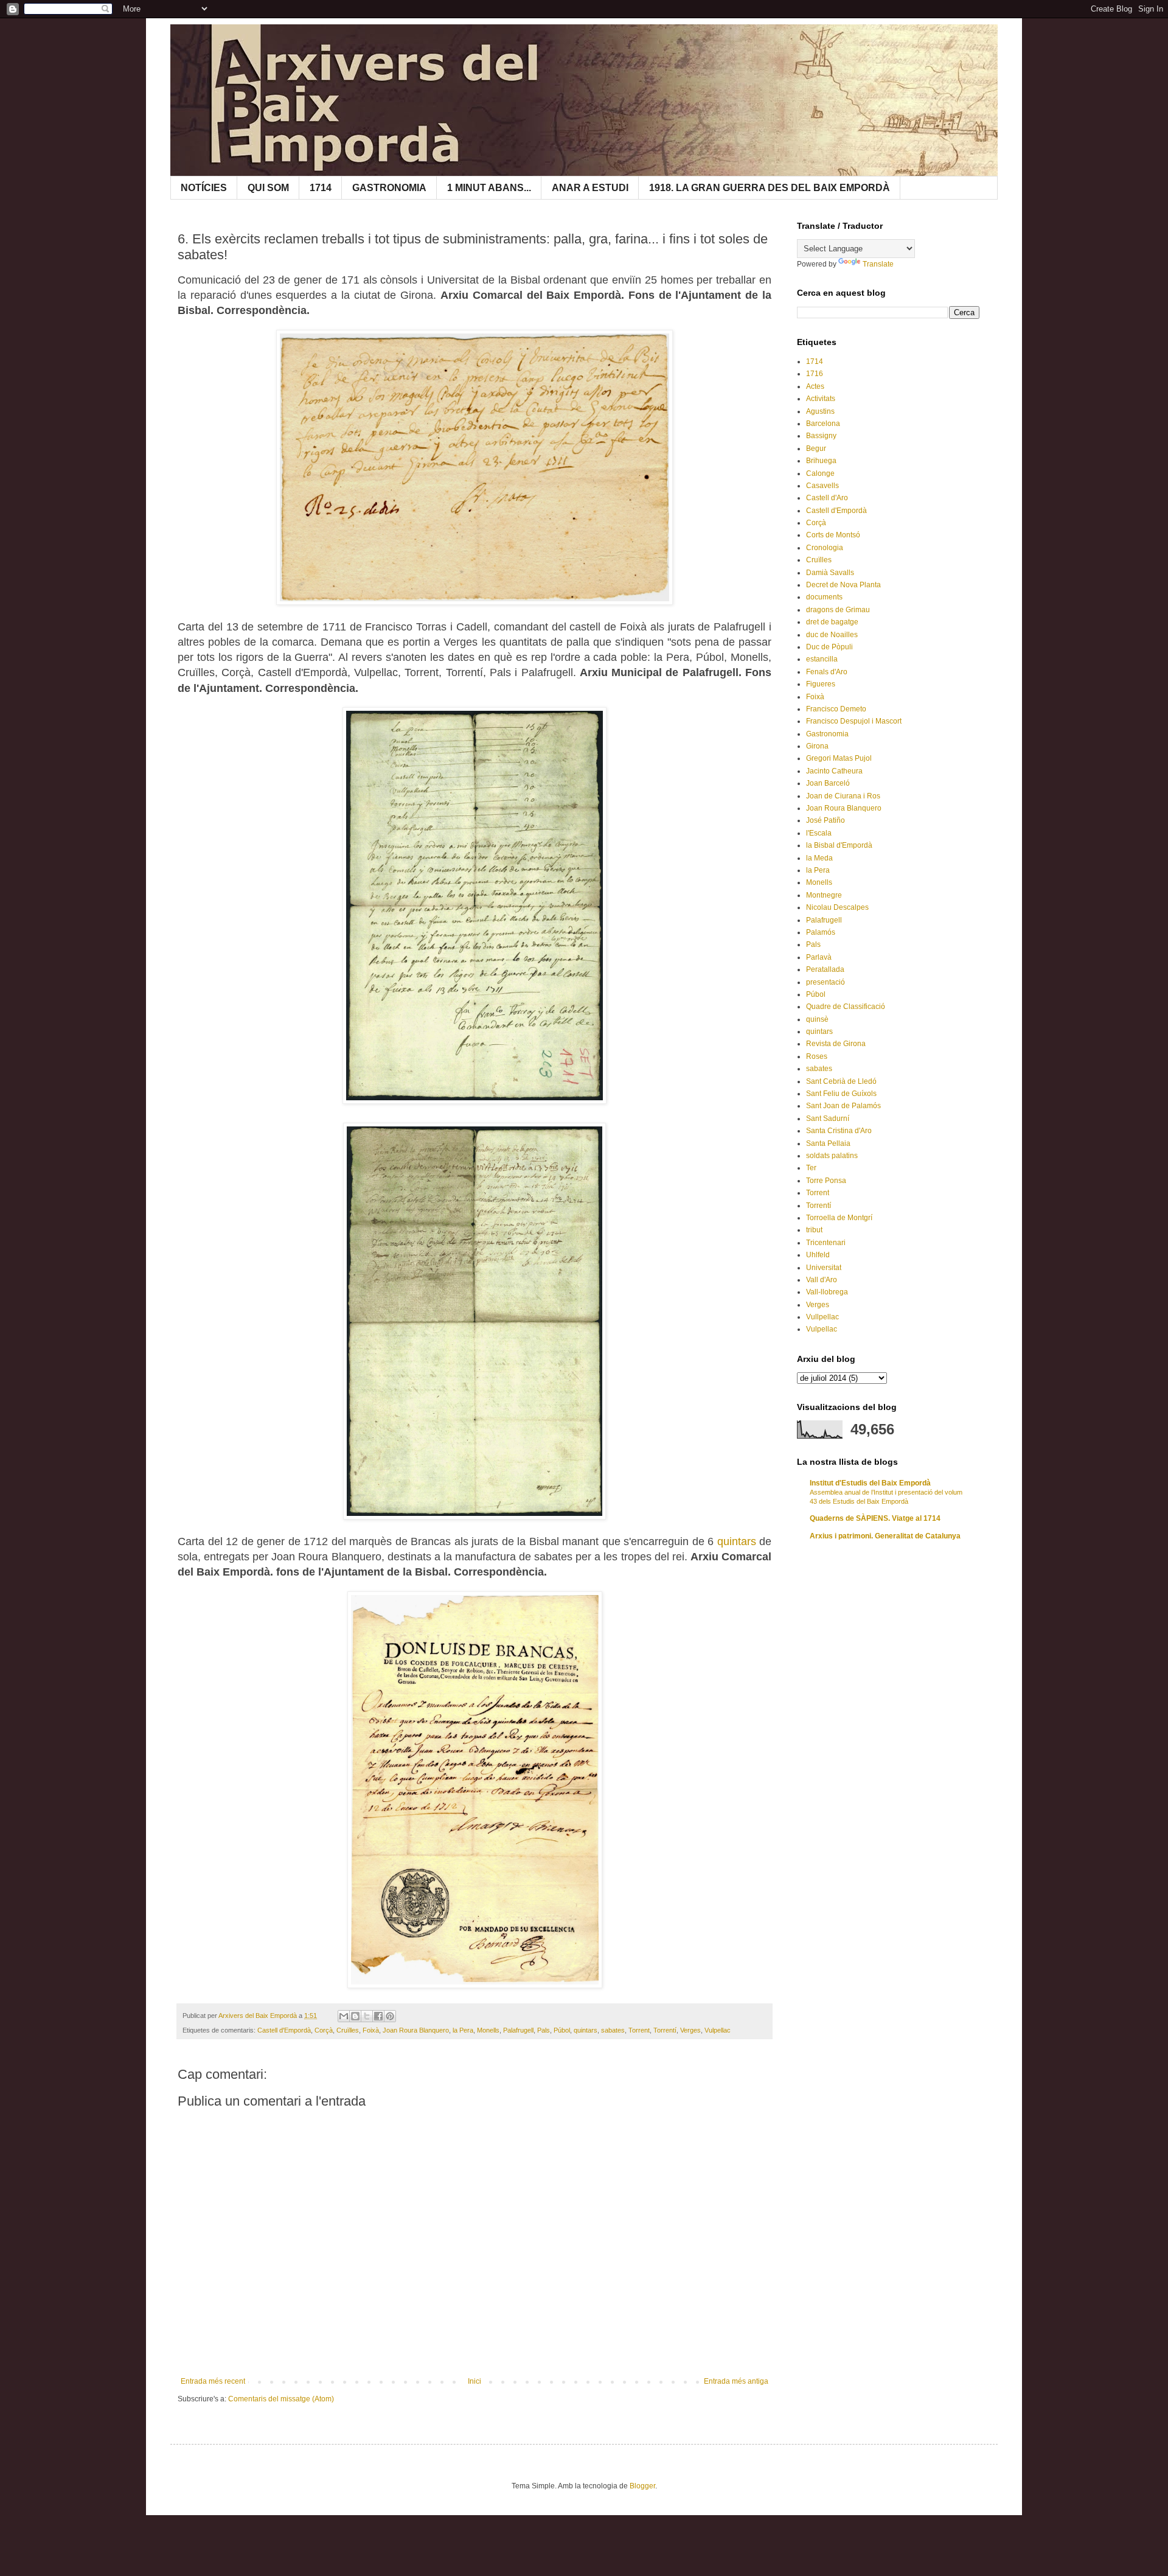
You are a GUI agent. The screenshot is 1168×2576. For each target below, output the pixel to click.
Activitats (821, 399)
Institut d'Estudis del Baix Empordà (870, 1483)
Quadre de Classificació (846, 1007)
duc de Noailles (832, 635)
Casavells (822, 486)
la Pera (463, 2030)
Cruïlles (348, 2030)
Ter (811, 1168)
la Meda (819, 858)
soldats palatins (832, 1156)
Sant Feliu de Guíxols (841, 1094)
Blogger (642, 2486)
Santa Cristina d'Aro (839, 1131)
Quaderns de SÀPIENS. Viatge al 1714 (875, 1518)
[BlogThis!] (355, 2016)
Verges (690, 2030)
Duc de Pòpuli (829, 647)
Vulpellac (718, 2030)
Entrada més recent (213, 2381)
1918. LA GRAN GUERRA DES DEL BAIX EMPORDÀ (770, 188)
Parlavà (819, 957)
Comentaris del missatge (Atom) (281, 2399)
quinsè (817, 1019)
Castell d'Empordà (284, 2030)
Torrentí (665, 2030)
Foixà (371, 2030)
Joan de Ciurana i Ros (843, 796)
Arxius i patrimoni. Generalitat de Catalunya (885, 1536)
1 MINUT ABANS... (489, 188)
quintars (737, 1541)
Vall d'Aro (822, 1280)
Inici (474, 2381)
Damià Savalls (830, 573)
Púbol (562, 2030)
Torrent (639, 2030)
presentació (826, 982)
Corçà (324, 2030)
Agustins (820, 411)
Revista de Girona (836, 1044)
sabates (613, 2030)
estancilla (822, 659)
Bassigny (821, 436)
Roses (817, 1056)
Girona (817, 746)
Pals (544, 2030)
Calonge (820, 473)
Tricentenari (826, 1243)
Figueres (821, 684)
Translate (878, 264)
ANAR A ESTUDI (590, 188)
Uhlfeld (818, 1255)
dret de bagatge (832, 622)
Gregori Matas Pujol (839, 758)
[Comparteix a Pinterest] (390, 2016)
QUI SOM (268, 188)
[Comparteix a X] (367, 2016)
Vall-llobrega (827, 1292)
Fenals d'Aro (827, 672)
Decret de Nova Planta (843, 585)
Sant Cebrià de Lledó (841, 1081)
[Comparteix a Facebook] (378, 2016)
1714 (321, 188)
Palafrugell (518, 2030)
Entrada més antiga (736, 2381)
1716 (815, 374)
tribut (814, 1230)
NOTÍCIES (204, 188)
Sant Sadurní (828, 1119)
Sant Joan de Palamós (843, 1106)
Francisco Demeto (836, 709)
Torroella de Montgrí (839, 1218)
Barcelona (823, 424)
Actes (815, 386)
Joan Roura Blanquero (416, 2030)
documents (824, 597)
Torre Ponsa (826, 1181)
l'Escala (819, 833)
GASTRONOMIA (389, 188)
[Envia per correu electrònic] (344, 2016)
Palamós (821, 932)
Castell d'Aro (827, 498)
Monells (488, 2030)
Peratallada (825, 969)
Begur (816, 449)
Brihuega (821, 461)
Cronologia (825, 548)
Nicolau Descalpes (837, 907)
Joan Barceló (828, 783)
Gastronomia (827, 734)
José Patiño (826, 820)
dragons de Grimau (838, 610)
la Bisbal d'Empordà (839, 845)
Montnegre (824, 895)
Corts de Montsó (833, 535)
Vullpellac (822, 1317)
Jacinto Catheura (834, 771)
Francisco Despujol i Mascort (854, 721)
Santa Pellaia (828, 1143)
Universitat (824, 1268)
